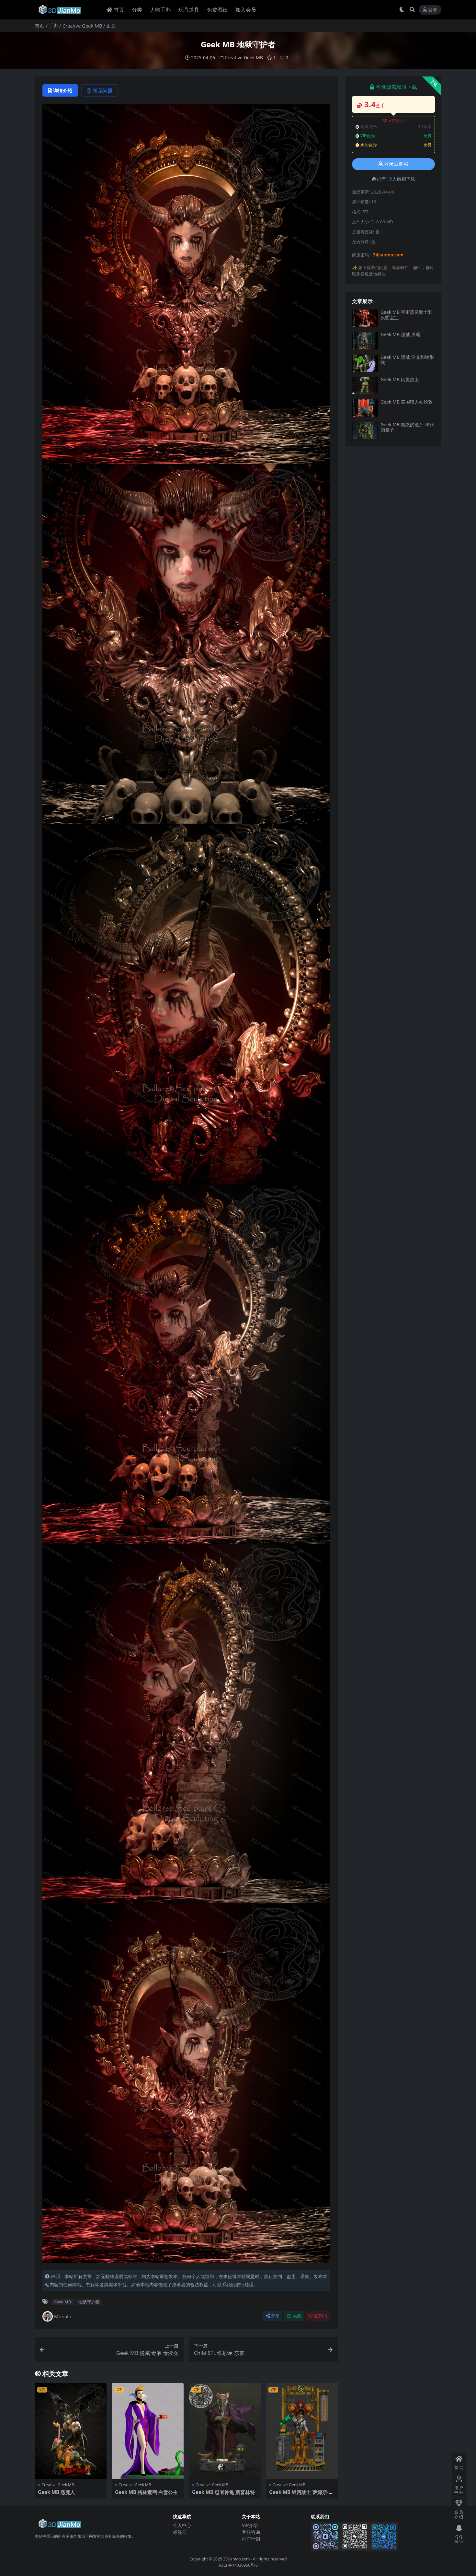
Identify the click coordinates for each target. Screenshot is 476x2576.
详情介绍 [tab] (63, 90)
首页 (119, 10)
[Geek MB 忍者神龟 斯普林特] (225, 2431)
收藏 (297, 2316)
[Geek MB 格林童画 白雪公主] (148, 2431)
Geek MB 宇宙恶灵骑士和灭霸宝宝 (407, 315)
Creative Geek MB (82, 26)
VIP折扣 (397, 121)
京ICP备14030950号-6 (238, 2565)
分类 (137, 10)
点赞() (320, 2316)
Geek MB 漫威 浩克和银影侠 (407, 360)
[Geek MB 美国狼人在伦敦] (365, 408)
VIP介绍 (250, 2525)
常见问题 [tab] (103, 90)
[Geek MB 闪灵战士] (365, 386)
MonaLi (62, 2316)
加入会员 (246, 10)
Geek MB (62, 2302)
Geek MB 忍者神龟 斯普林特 (223, 2492)
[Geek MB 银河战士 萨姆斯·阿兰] (302, 2431)
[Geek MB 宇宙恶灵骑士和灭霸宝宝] (365, 318)
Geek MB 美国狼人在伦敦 (407, 402)
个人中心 (182, 2525)
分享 (275, 2316)
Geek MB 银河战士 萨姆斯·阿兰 (301, 2495)
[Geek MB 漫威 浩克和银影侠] (365, 363)
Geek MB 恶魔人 (57, 2492)
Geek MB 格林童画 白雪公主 (146, 2492)
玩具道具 (189, 10)
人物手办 (160, 10)
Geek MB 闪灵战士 (400, 379)
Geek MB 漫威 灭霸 (400, 334)
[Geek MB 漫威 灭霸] (365, 341)
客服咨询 (251, 2532)
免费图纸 (217, 10)
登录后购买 (396, 164)
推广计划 (251, 2539)
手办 (53, 26)
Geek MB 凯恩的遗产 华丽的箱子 (407, 427)
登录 (433, 10)
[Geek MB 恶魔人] (71, 2431)
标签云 (180, 2532)
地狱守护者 (89, 2302)
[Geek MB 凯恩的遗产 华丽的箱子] (365, 431)
